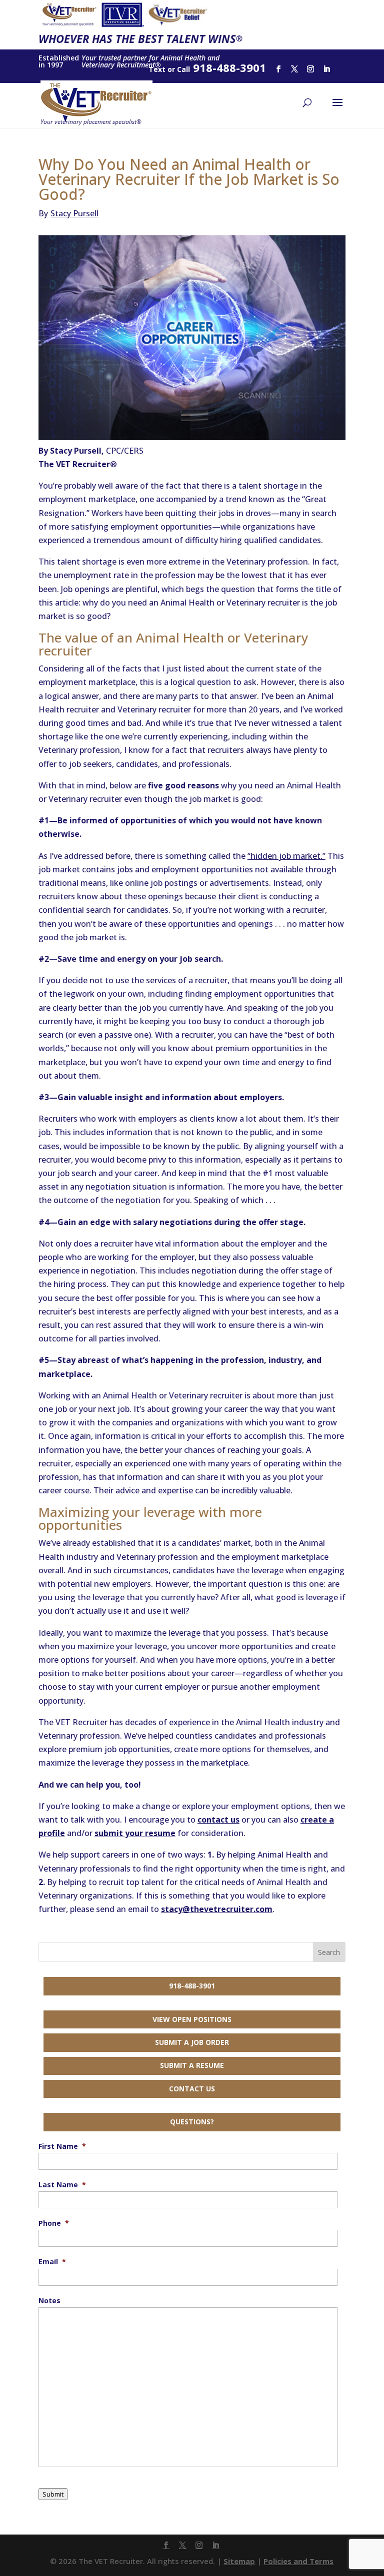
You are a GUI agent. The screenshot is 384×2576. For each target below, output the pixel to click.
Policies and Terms (298, 2561)
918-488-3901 (192, 1986)
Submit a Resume (192, 2065)
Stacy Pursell (68, 213)
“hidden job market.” (286, 856)
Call (183, 69)
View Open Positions (192, 2019)
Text (157, 69)
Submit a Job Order (192, 2042)
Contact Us (192, 2089)
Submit (53, 2494)
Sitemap (239, 2561)
